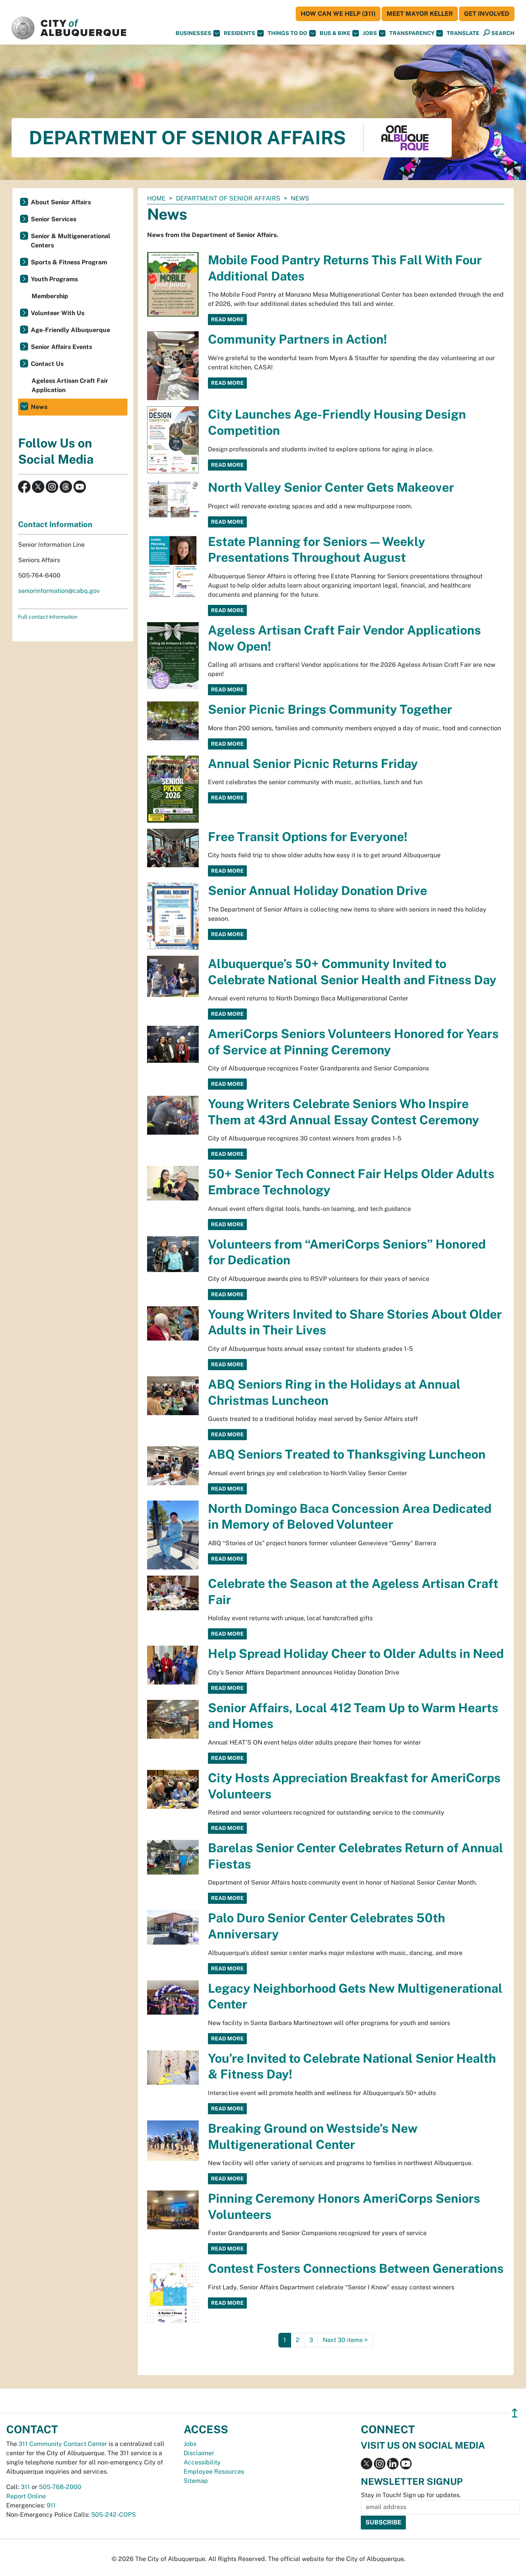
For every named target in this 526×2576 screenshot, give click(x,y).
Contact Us (47, 364)
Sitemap (196, 2481)
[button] (463, 33)
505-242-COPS (114, 2515)
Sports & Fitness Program (69, 262)
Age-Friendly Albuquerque (70, 330)
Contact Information (55, 524)
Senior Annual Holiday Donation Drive (317, 891)
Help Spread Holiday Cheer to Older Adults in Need (356, 1654)
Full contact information (48, 617)
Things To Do (287, 33)
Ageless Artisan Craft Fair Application (70, 385)
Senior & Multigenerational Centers (70, 241)
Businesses (193, 33)
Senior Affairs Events (61, 347)
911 (51, 2505)
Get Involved (487, 14)
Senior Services (54, 219)
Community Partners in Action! (297, 339)
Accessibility (202, 2462)
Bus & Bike (335, 33)
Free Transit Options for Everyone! (308, 837)
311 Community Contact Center (63, 2444)
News (39, 407)
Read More (227, 319)
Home (156, 198)
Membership (50, 296)
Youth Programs (54, 279)
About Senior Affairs (61, 202)
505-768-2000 (60, 2487)
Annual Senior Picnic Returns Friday (313, 764)
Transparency (412, 33)
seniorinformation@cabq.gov (59, 591)
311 (25, 2487)
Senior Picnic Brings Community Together (330, 709)
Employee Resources (214, 2472)
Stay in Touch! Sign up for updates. (411, 2495)
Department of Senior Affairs (228, 198)
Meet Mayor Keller (420, 14)
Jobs (370, 33)
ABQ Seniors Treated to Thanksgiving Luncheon (347, 1454)
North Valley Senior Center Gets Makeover (331, 487)
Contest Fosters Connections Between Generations (356, 2268)
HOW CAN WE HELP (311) (338, 14)
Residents (240, 33)
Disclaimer (199, 2453)
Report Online (26, 2496)
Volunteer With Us (58, 313)
